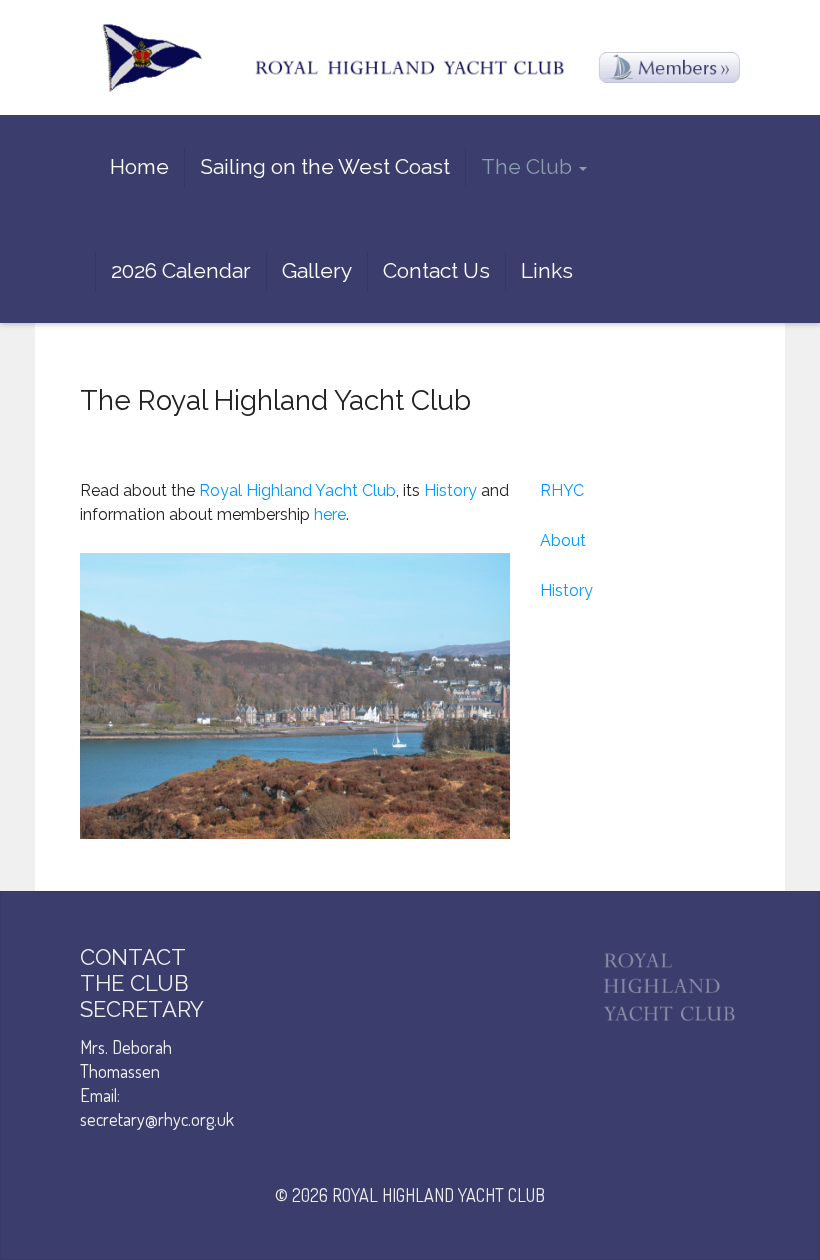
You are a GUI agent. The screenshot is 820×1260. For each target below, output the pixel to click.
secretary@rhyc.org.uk (157, 1119)
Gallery (317, 270)
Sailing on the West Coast (325, 166)
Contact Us (436, 270)
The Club (529, 166)
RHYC (562, 490)
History (450, 490)
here (330, 514)
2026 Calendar (181, 270)
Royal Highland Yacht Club (297, 490)
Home (139, 166)
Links (547, 270)
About (563, 540)
